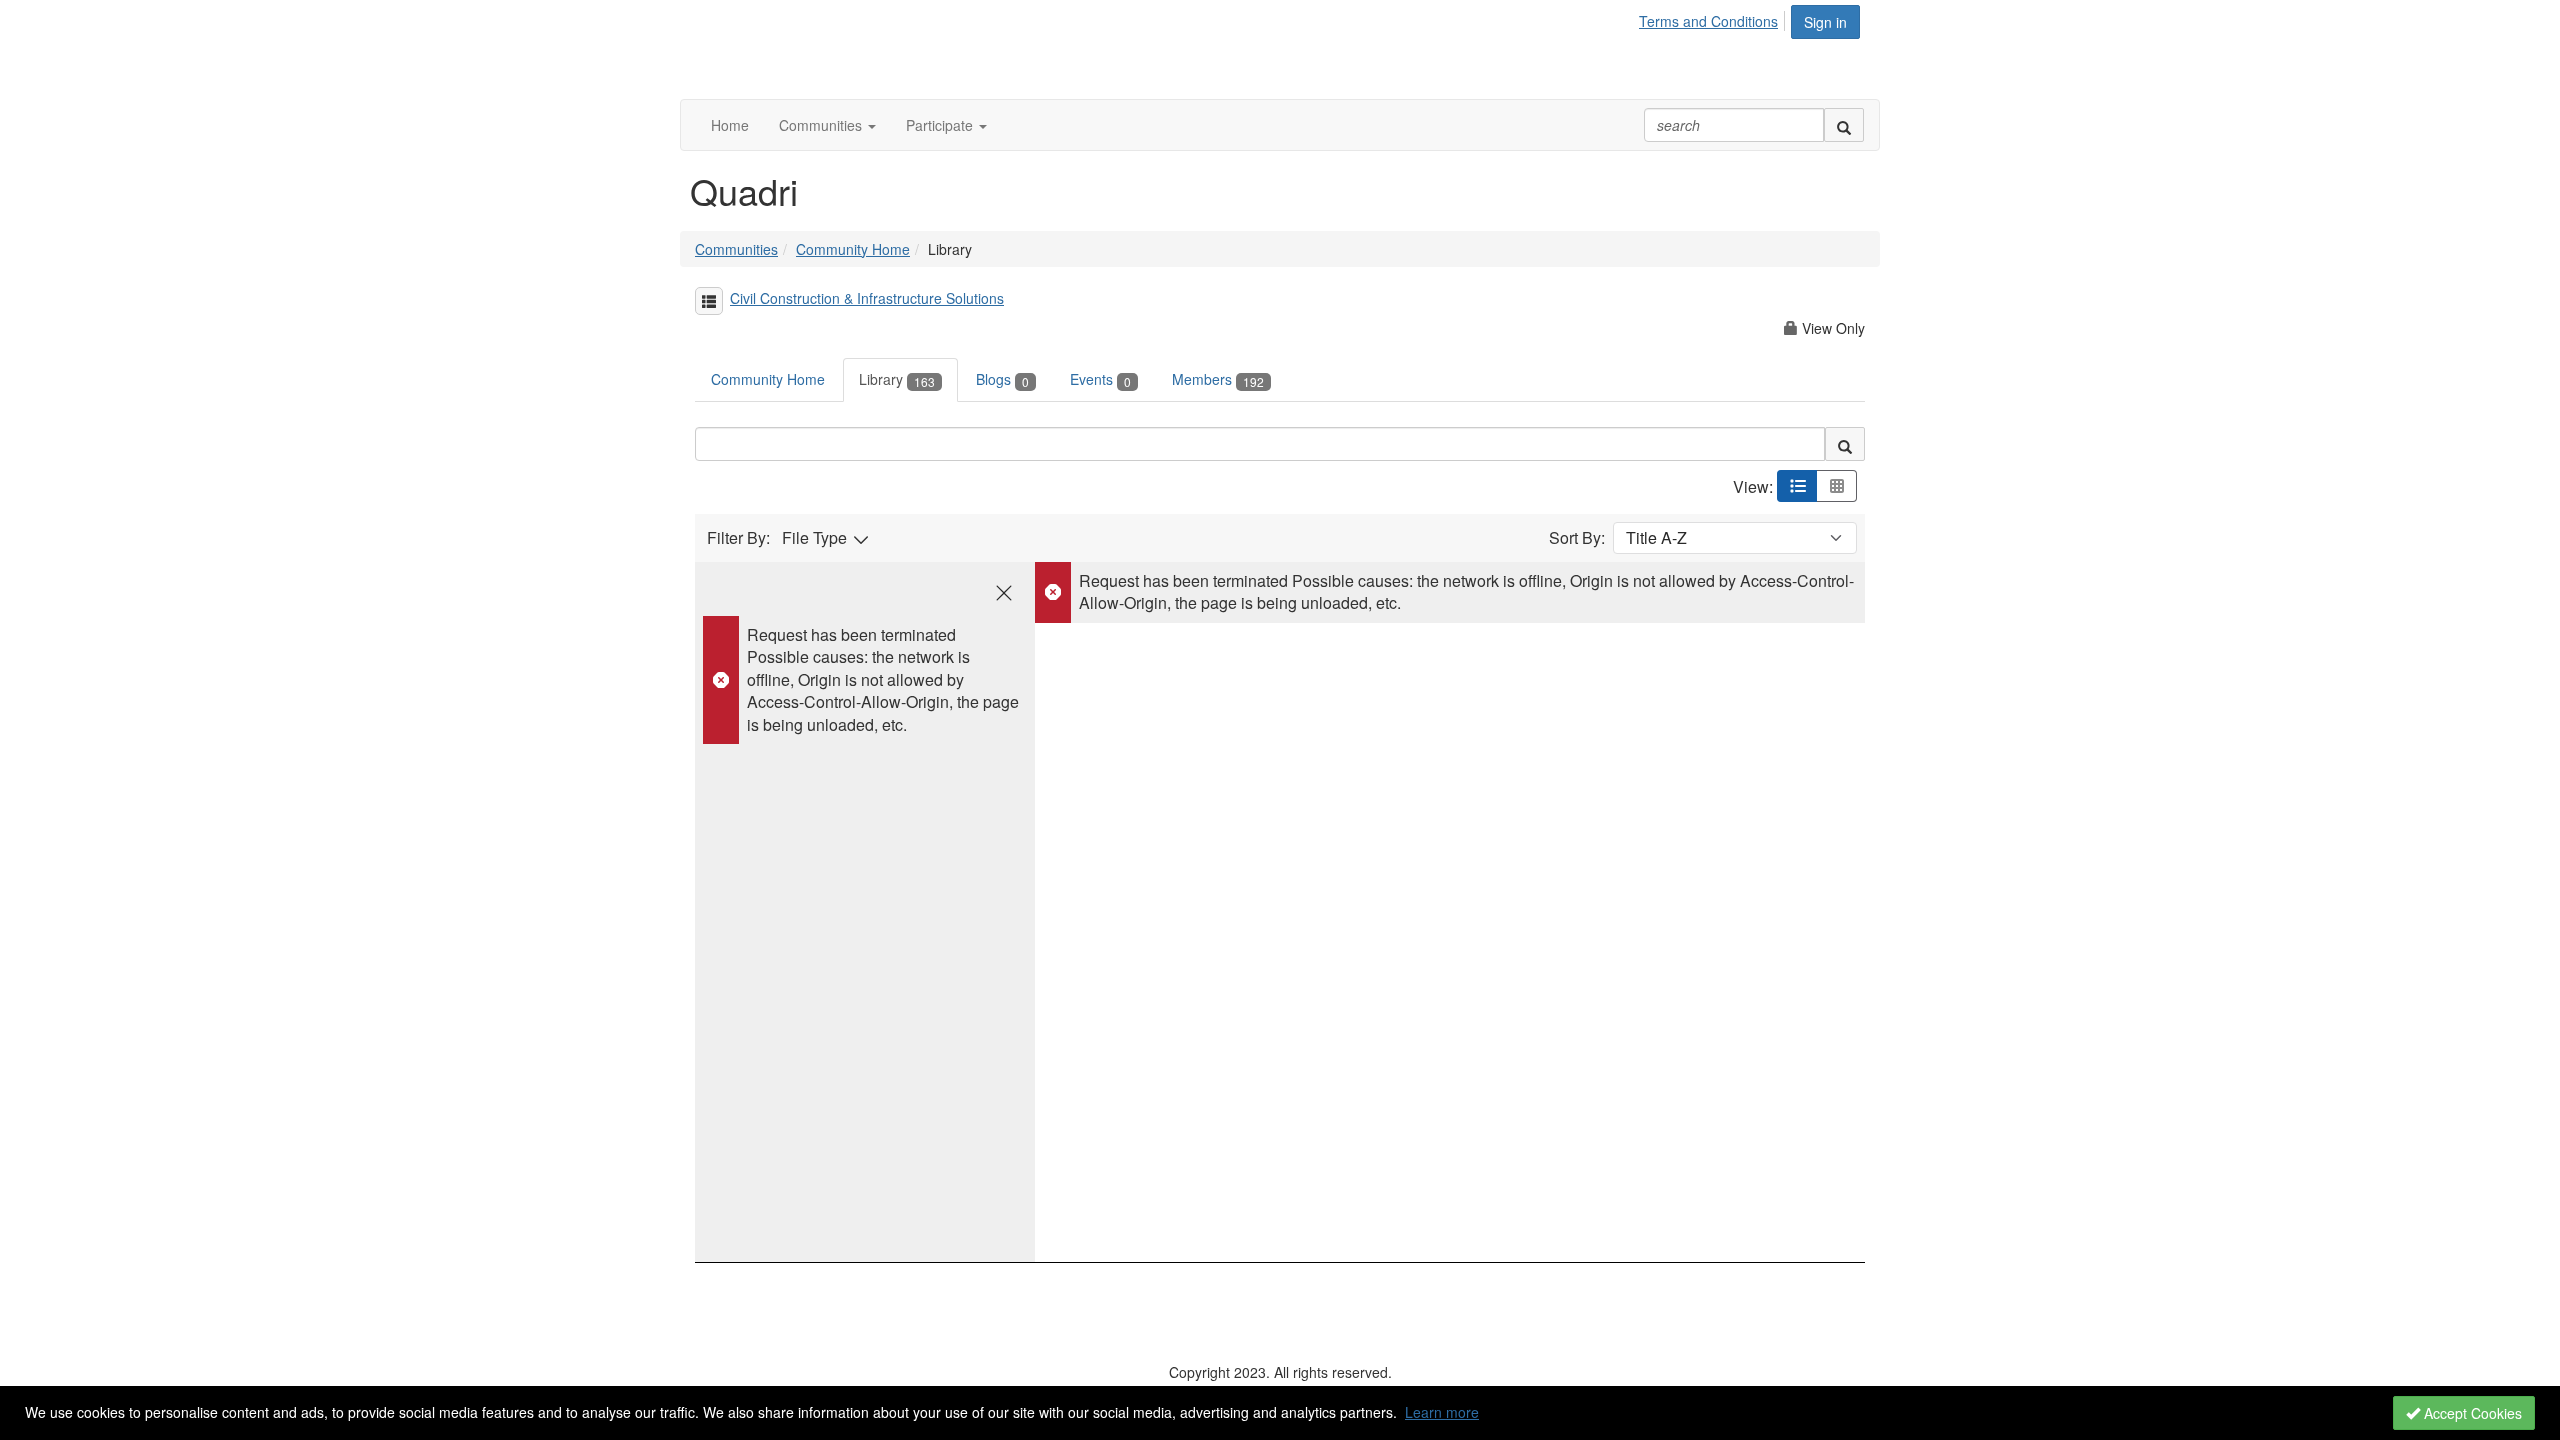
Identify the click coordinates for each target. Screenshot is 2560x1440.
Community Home (853, 249)
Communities (736, 249)
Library (897, 379)
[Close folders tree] (1004, 593)
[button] (827, 125)
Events (1100, 379)
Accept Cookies (2471, 1413)
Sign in (1825, 22)
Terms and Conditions (1708, 21)
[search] (1844, 125)
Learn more (1442, 1412)
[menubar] (1714, 18)
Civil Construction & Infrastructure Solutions (867, 298)
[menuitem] (1714, 18)
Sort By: (1577, 538)
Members (1218, 379)
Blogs (1002, 379)
